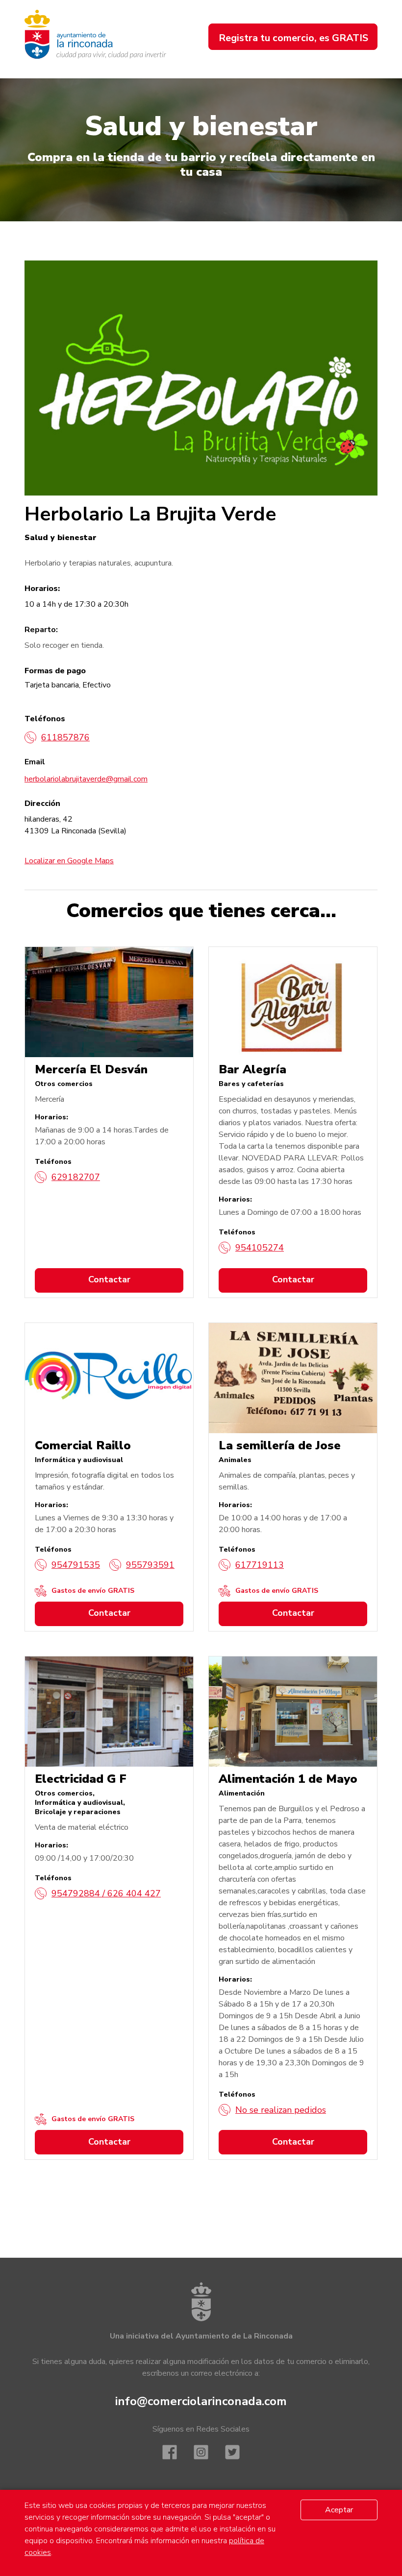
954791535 (76, 1565)
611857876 (65, 737)
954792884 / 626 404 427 (106, 1893)
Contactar (109, 1279)
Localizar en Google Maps (69, 861)
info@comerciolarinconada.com (201, 2401)
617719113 (260, 1565)
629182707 (76, 1177)
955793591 (150, 1565)
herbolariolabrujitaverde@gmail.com (86, 779)
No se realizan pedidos (281, 2110)
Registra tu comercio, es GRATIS (293, 38)
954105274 (260, 1248)
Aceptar (339, 2510)
